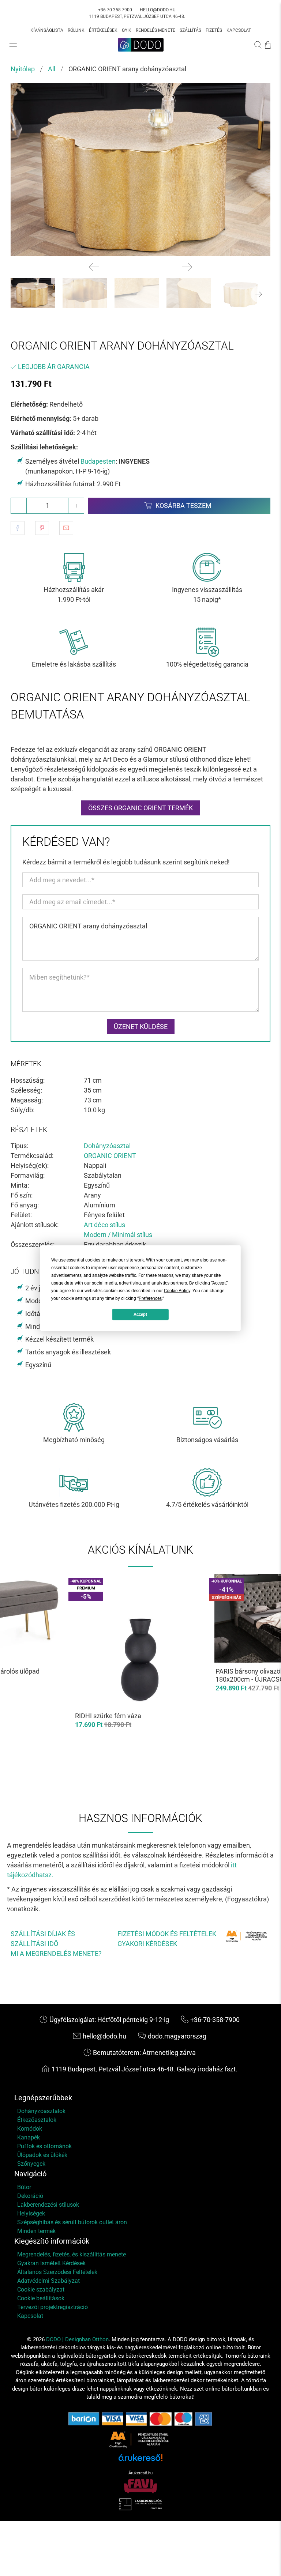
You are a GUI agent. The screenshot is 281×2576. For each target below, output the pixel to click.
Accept (140, 1315)
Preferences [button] (150, 1298)
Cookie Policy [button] (177, 1290)
